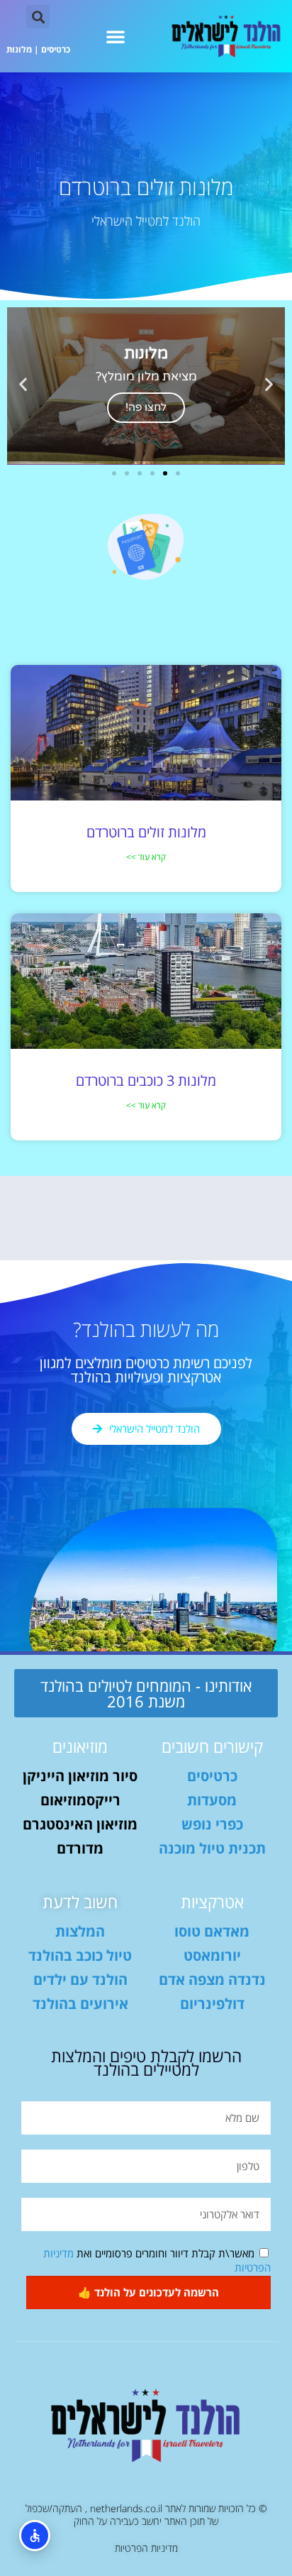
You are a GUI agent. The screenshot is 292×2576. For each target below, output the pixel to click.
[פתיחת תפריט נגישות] (35, 2536)
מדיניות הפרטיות (146, 2548)
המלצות (80, 1931)
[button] (116, 36)
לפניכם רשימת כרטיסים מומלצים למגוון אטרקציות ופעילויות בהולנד (146, 1370)
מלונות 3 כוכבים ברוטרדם (146, 1080)
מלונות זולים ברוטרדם (146, 832)
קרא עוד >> (146, 857)
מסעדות (212, 1800)
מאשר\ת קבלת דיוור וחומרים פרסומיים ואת (157, 2260)
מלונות (19, 49)
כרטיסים (56, 49)
